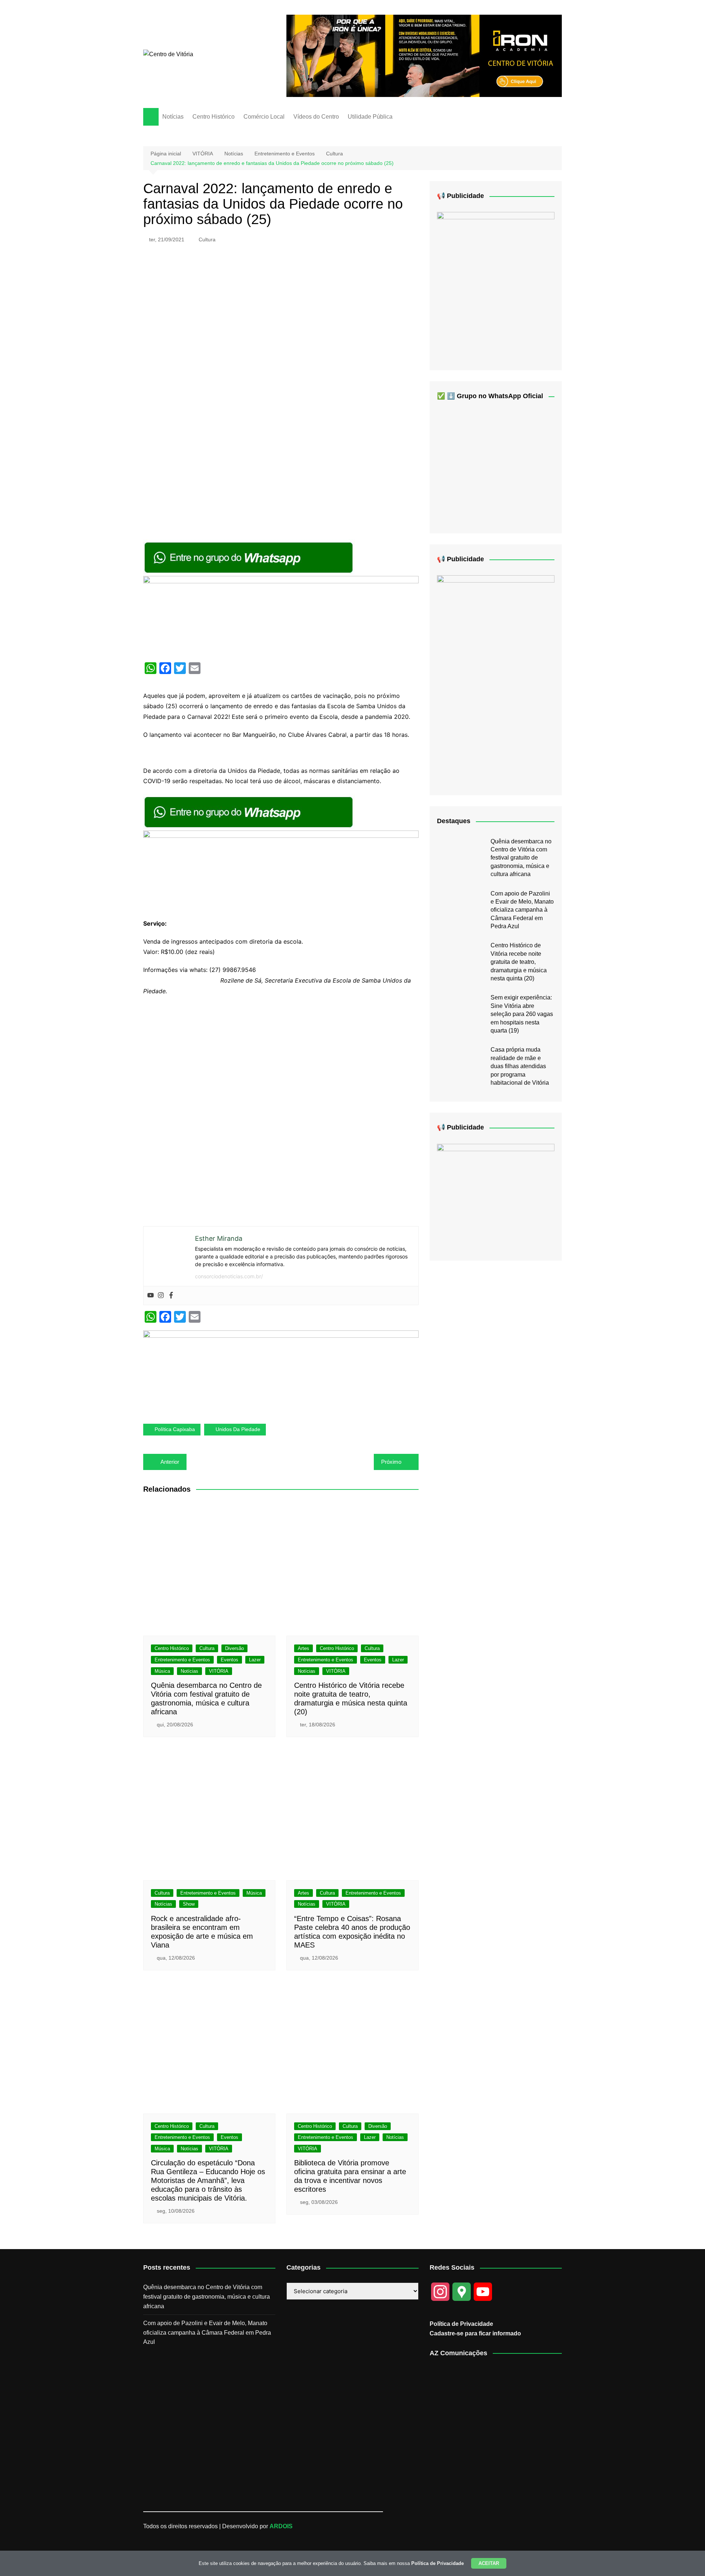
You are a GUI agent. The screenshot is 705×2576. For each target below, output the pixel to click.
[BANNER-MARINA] (496, 285)
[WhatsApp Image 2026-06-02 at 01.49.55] (496, 679)
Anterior (170, 1462)
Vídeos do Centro (316, 117)
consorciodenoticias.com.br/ (229, 1276)
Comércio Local (264, 117)
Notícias (173, 117)
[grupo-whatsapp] (249, 557)
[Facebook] (171, 1296)
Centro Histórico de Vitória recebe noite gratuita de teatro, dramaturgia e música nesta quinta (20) (519, 962)
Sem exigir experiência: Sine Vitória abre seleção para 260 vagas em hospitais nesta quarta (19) (522, 1014)
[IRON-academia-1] (424, 55)
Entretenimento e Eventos (182, 1660)
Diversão (234, 1648)
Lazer (255, 1660)
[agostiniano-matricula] (281, 616)
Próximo (391, 1462)
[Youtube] (151, 1296)
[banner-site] (281, 1371)
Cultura (207, 239)
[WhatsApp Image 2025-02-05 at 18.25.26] (496, 1196)
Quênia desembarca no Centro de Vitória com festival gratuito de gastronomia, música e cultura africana (521, 858)
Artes (303, 1648)
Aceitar (489, 2563)
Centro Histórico (214, 117)
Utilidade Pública (370, 117)
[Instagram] (161, 1296)
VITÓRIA (219, 1671)
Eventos (229, 1660)
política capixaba (175, 1429)
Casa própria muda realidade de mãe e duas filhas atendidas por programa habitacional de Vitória (520, 1066)
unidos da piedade (238, 1429)
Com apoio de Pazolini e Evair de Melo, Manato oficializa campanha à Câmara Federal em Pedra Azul (522, 910)
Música (162, 1671)
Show (189, 1904)
